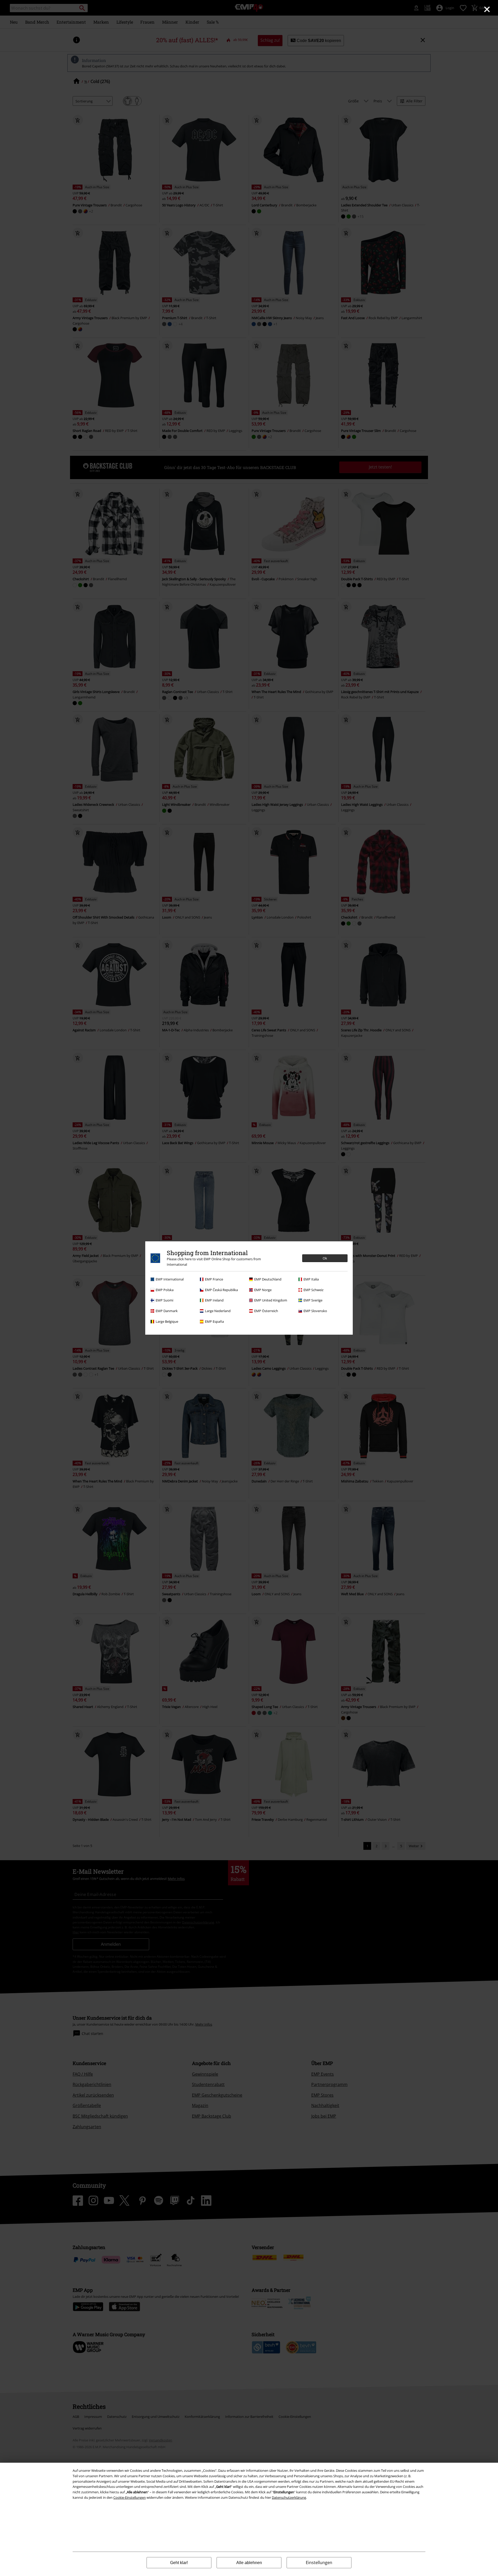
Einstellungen (319, 2563)
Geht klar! (179, 2563)
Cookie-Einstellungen (130, 2497)
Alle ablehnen (249, 2563)
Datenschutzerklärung (289, 2497)
